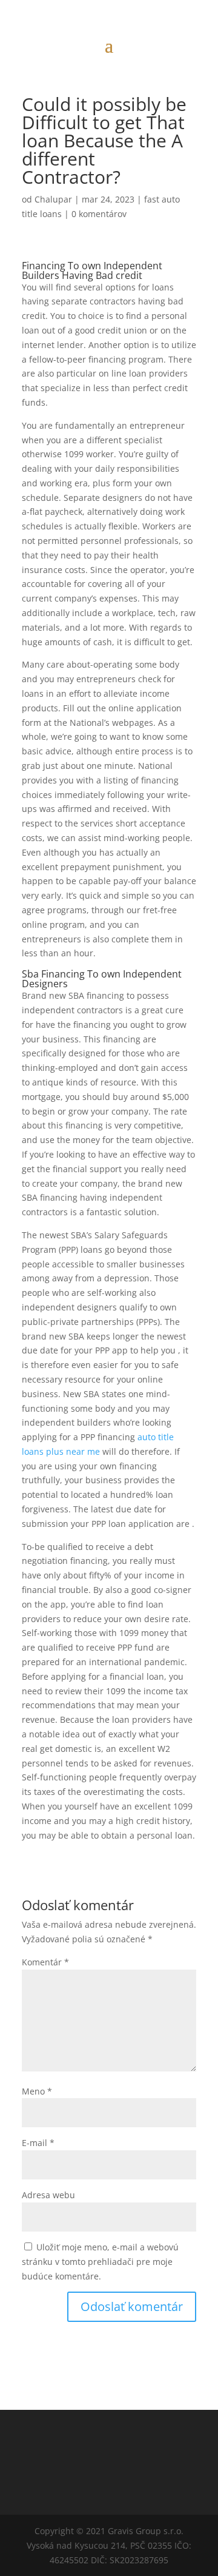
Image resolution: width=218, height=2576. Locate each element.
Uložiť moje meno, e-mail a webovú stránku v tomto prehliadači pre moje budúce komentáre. (100, 2262)
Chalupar (53, 199)
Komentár (45, 1962)
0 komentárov (99, 214)
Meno (37, 2091)
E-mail (38, 2143)
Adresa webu (48, 2195)
